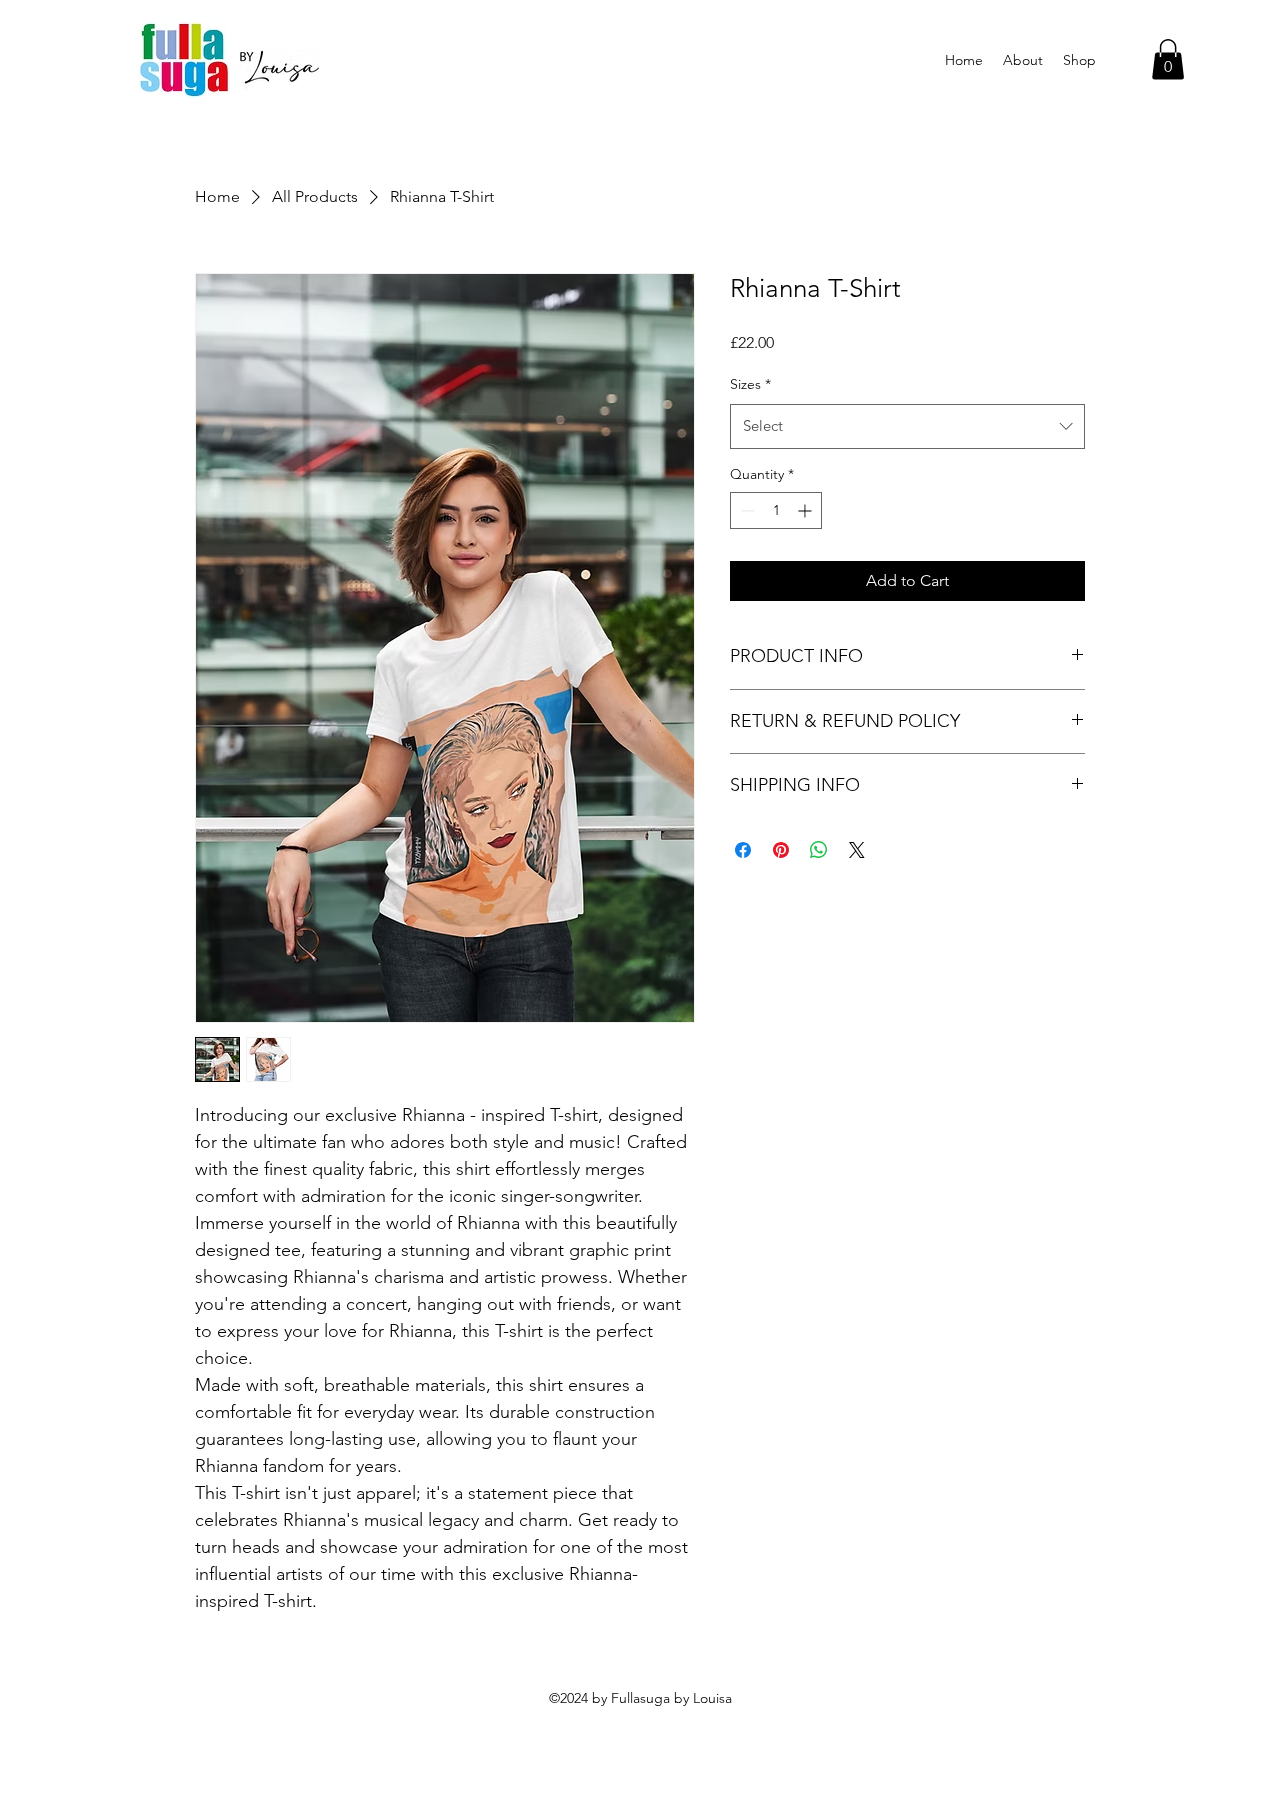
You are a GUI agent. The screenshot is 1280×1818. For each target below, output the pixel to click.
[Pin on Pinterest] (781, 850)
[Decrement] (745, 510)
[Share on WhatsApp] (819, 850)
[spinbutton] (776, 510)
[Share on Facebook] (743, 850)
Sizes (750, 384)
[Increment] (806, 510)
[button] (1168, 59)
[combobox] (907, 426)
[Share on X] (857, 850)
